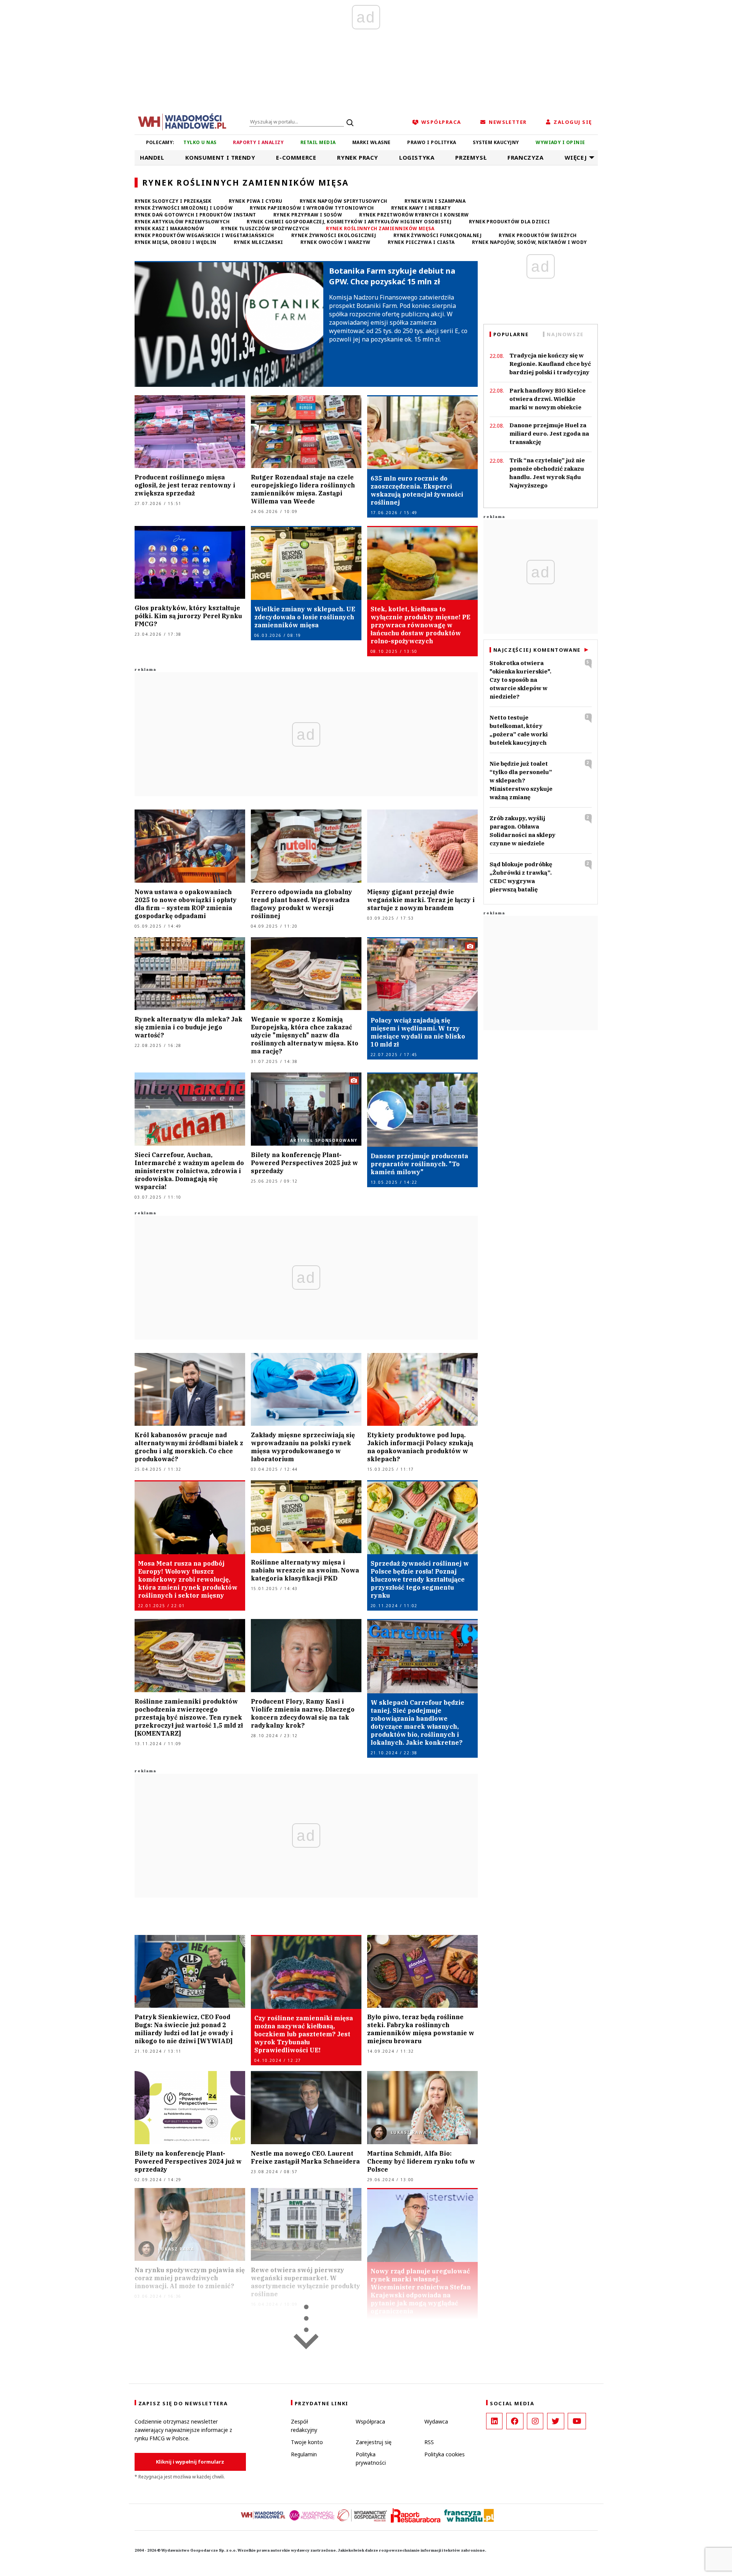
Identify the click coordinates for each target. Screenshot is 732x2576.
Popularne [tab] (511, 334)
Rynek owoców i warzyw (335, 242)
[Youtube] (577, 2421)
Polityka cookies (445, 2454)
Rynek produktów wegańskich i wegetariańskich (204, 235)
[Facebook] (515, 2421)
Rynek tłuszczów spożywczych (265, 228)
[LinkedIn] (494, 2421)
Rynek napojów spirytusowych (344, 201)
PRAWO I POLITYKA (432, 142)
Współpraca (370, 2421)
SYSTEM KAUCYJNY (496, 142)
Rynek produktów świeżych (538, 235)
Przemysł (471, 157)
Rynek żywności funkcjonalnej (437, 235)
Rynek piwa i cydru (256, 201)
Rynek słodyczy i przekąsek (173, 201)
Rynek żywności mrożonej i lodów (184, 208)
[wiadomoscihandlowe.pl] (182, 121)
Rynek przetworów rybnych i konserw (414, 215)
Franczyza (525, 157)
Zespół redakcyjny (304, 2426)
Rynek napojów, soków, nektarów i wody (530, 242)
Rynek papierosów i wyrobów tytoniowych (312, 208)
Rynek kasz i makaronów (169, 228)
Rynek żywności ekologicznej (334, 235)
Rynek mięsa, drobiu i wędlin (176, 242)
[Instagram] (535, 2421)
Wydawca (436, 2421)
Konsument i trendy (220, 157)
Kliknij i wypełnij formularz (190, 2462)
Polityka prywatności (371, 2458)
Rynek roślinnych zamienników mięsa (380, 228)
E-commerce (296, 157)
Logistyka (417, 157)
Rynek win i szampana (435, 201)
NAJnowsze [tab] (565, 334)
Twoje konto (307, 2442)
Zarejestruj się (374, 2442)
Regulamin (304, 2454)
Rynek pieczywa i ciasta (421, 242)
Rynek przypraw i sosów (308, 215)
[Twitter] (556, 2421)
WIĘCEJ (576, 157)
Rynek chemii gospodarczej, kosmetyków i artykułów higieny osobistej (349, 222)
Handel (152, 157)
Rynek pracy (358, 157)
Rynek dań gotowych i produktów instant (195, 215)
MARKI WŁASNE (372, 142)
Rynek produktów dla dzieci (509, 222)
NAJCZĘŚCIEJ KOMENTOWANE (537, 650)
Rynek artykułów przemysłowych (182, 222)
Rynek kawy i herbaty (421, 208)
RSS (429, 2442)
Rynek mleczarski (258, 242)
